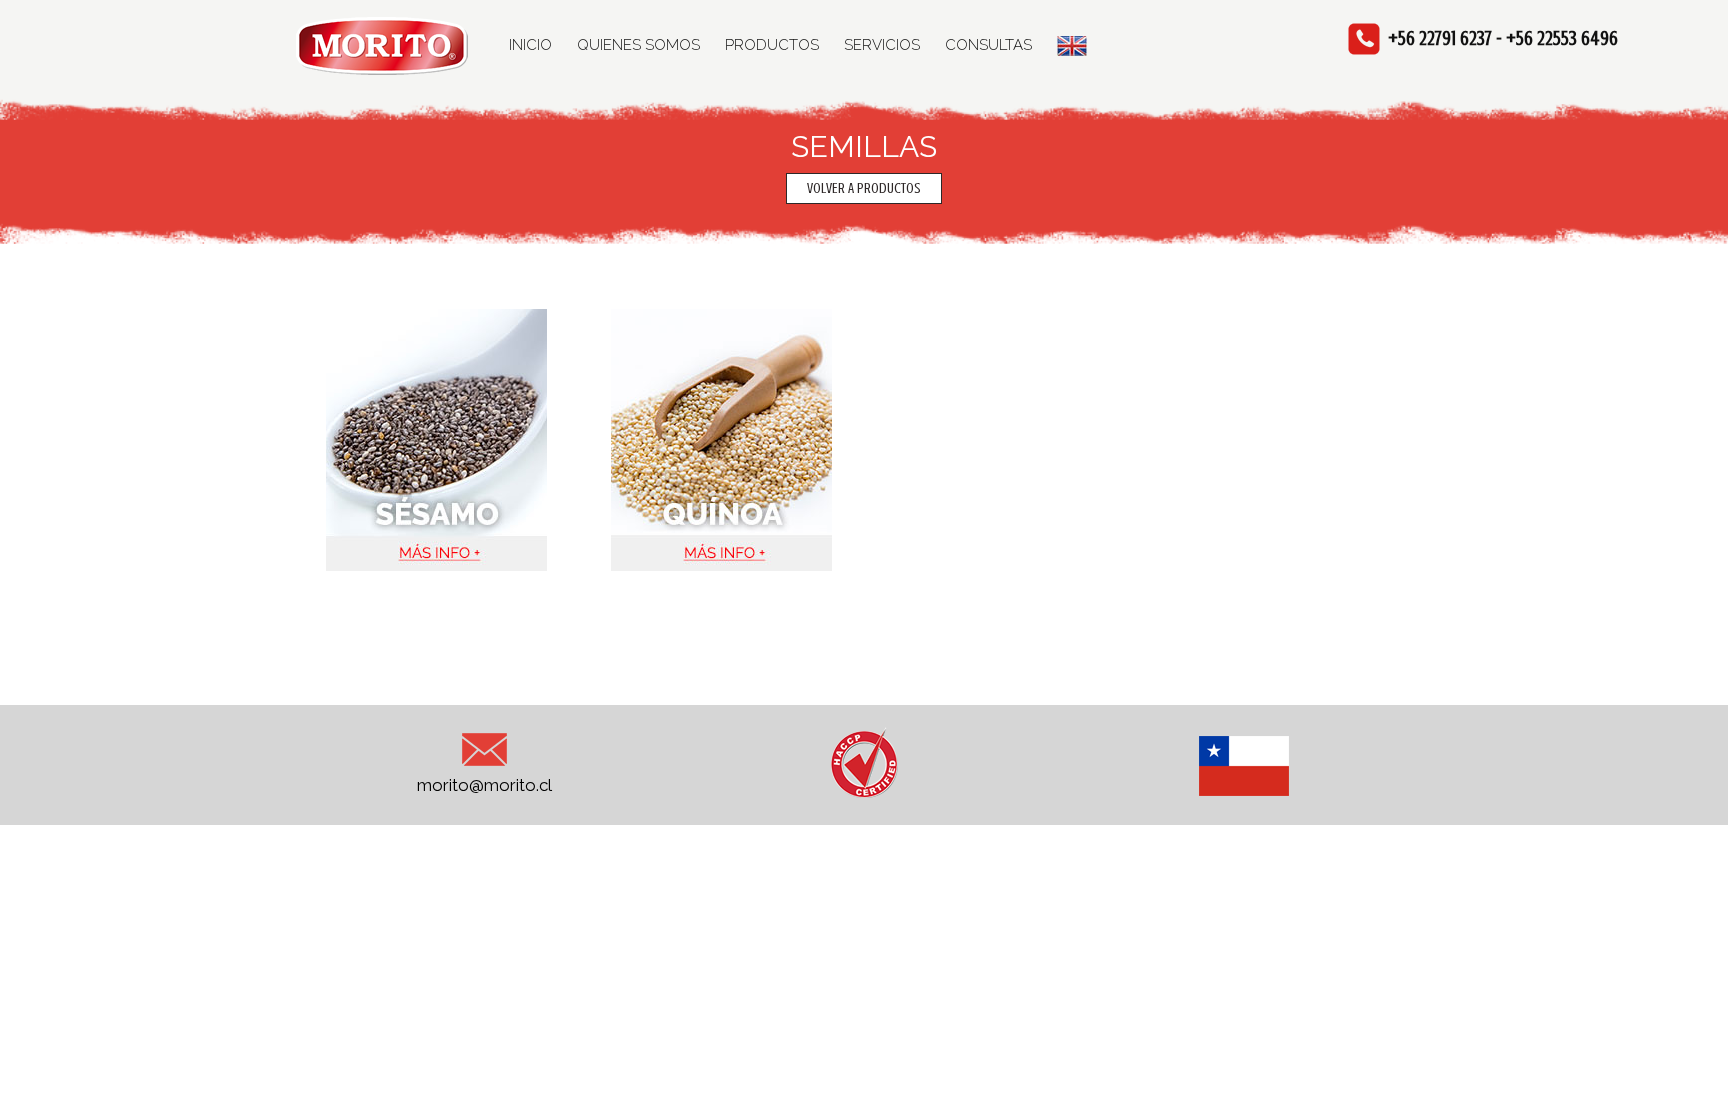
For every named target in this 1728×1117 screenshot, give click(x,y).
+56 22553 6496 (1562, 38)
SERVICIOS (882, 45)
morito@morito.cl (484, 785)
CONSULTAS (988, 45)
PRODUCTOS (772, 45)
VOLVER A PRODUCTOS (864, 188)
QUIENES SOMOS (638, 45)
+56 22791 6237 (1440, 38)
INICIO (530, 45)
